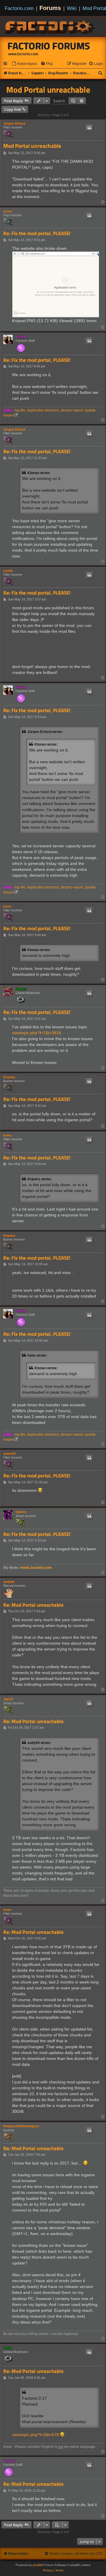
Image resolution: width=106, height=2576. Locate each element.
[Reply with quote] (89, 128)
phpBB (37, 2565)
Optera (21, 1512)
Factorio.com (19, 8)
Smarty (21, 989)
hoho (7, 906)
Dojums (9, 1077)
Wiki (72, 8)
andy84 (9, 1582)
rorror (8, 211)
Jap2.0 (8, 1699)
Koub (8, 2348)
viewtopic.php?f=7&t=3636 (37, 1033)
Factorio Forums (49, 46)
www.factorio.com (23, 54)
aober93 (9, 1454)
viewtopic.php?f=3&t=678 (35, 2435)
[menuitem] (24, 64)
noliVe (8, 571)
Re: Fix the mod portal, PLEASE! (37, 234)
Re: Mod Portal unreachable (33, 1605)
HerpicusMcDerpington (21, 2126)
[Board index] (50, 26)
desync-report (72, 410)
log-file (20, 410)
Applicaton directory (43, 410)
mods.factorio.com (36, 1568)
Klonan (21, 337)
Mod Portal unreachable (48, 90)
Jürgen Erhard (14, 123)
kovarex (9, 2461)
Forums (50, 8)
